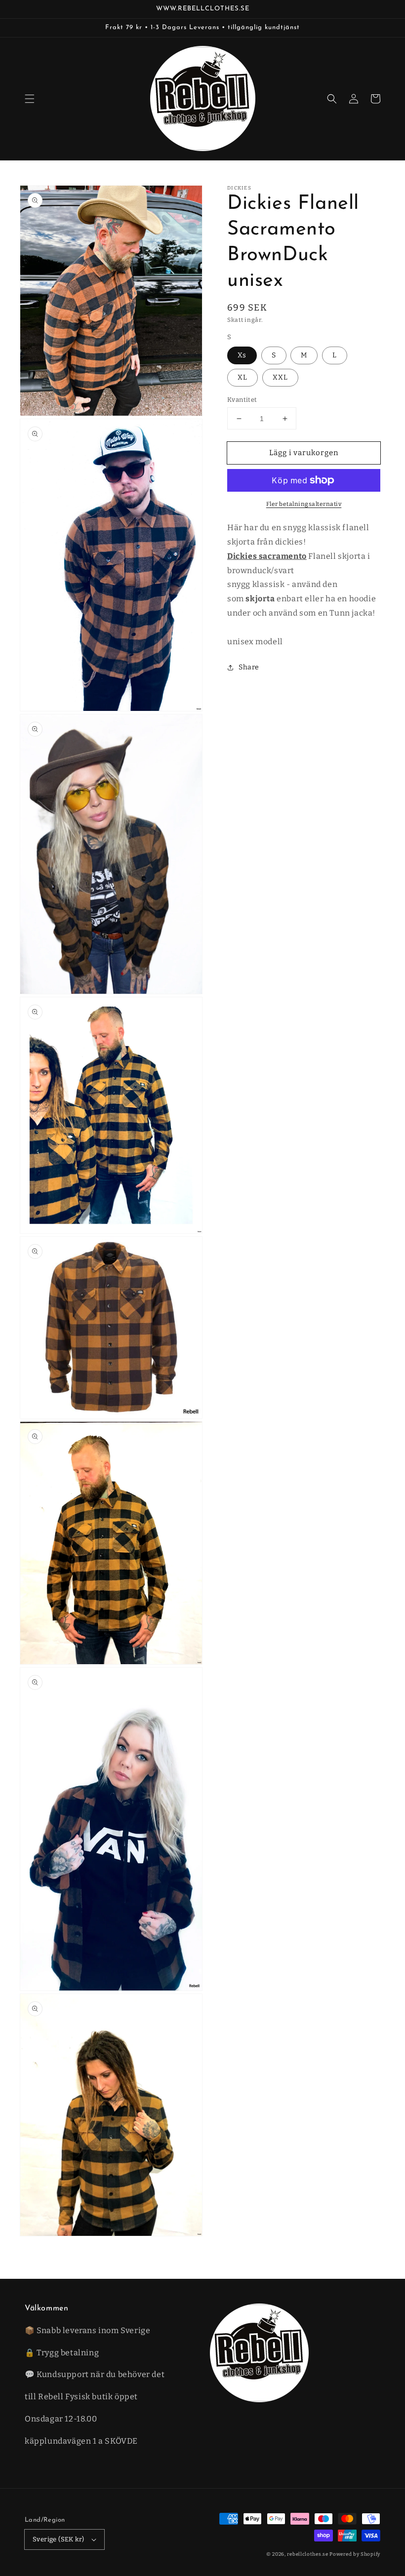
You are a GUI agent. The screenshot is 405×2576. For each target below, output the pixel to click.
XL (243, 377)
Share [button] (249, 667)
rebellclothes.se (307, 2554)
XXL (280, 377)
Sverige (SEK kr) (58, 2539)
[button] (30, 99)
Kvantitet (242, 400)
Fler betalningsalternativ (304, 504)
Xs (242, 355)
